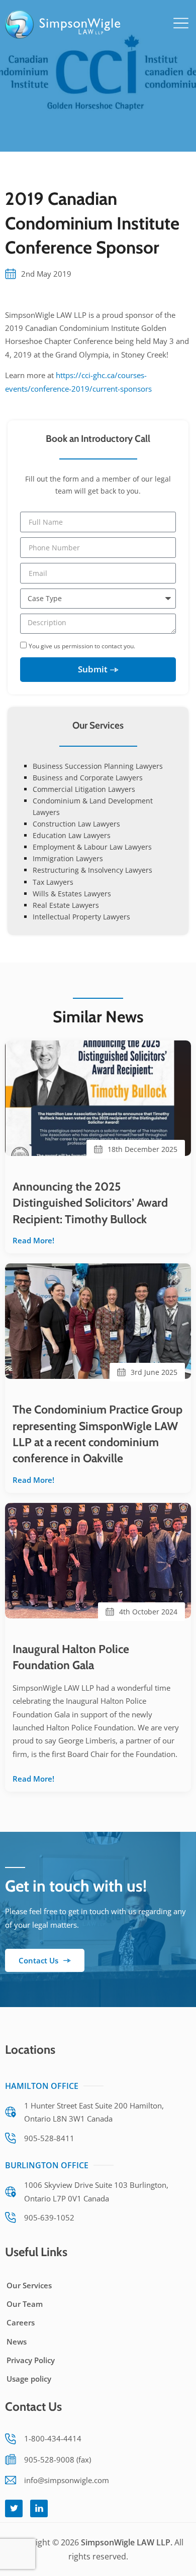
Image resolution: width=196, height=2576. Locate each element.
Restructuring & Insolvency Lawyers (92, 870)
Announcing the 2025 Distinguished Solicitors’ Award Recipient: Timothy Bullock (90, 1203)
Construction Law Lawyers (76, 824)
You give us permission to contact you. (82, 646)
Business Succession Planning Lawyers (98, 766)
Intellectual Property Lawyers (81, 917)
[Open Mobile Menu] (181, 23)
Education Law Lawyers (72, 835)
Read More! (33, 1240)
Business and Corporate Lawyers (88, 778)
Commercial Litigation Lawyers (84, 789)
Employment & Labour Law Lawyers (92, 847)
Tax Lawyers (53, 882)
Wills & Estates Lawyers (72, 894)
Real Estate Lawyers (66, 905)
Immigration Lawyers (68, 858)
